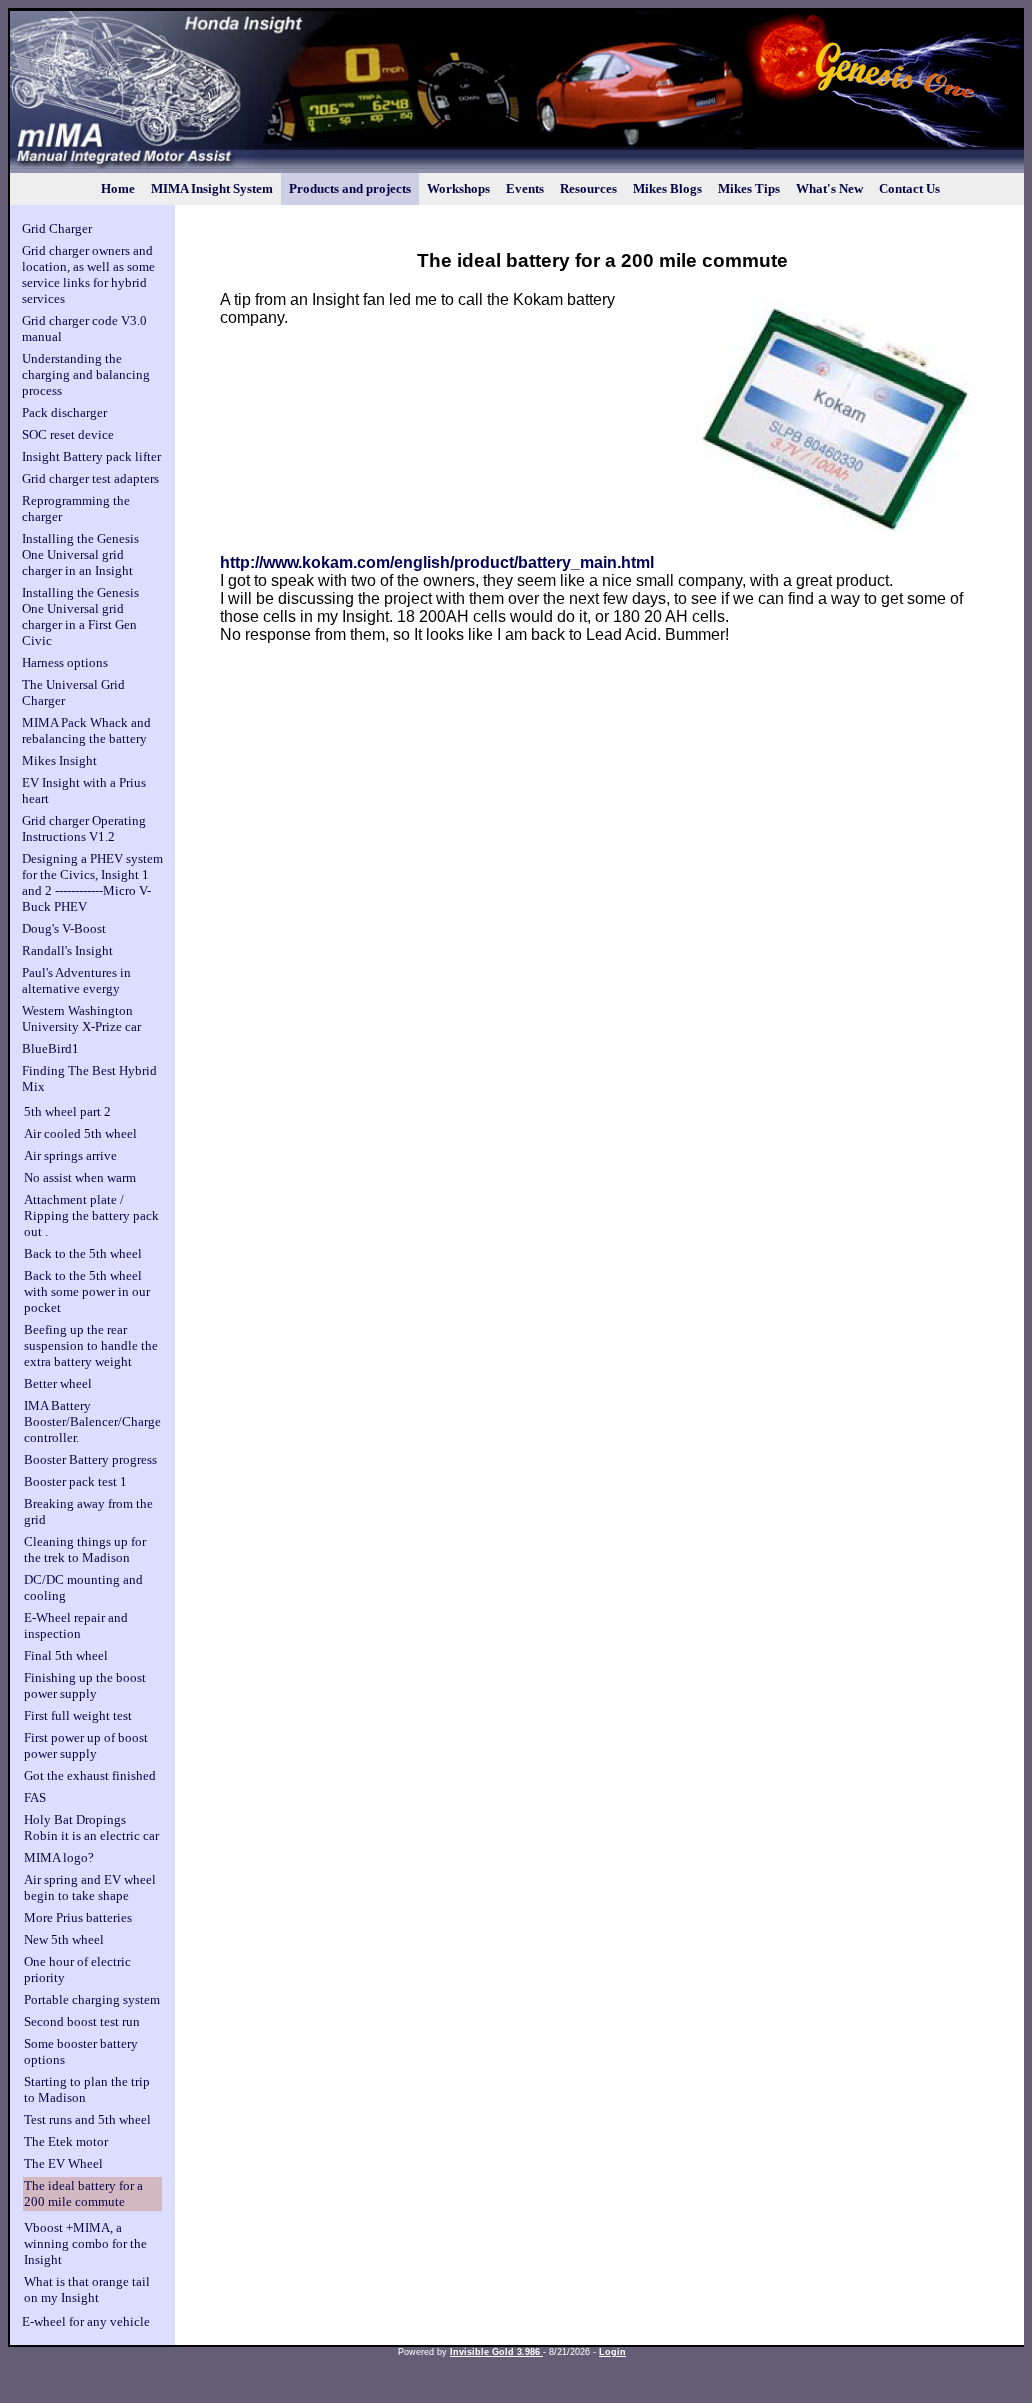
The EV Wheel (63, 2163)
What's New (829, 188)
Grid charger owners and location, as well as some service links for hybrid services (88, 274)
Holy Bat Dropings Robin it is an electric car (91, 1827)
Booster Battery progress (90, 1459)
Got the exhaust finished (90, 1775)
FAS (35, 1797)
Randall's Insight (67, 950)
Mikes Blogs (667, 188)
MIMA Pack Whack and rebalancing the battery (86, 730)
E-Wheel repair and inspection (76, 1625)
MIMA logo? (59, 1857)
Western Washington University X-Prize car (81, 1018)
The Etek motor (66, 2141)
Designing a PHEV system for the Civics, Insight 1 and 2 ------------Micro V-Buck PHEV (92, 882)
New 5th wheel (64, 1939)
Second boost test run (82, 2021)
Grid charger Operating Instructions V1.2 (84, 828)
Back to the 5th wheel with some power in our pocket (87, 1291)
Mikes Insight (59, 760)
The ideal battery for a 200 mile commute (83, 2193)
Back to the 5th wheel (83, 1253)
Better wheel (58, 1383)
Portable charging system (92, 1999)
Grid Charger (57, 228)
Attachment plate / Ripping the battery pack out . (91, 1215)
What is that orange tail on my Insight (87, 2289)
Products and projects (350, 188)
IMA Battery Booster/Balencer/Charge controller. (92, 1421)
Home (118, 188)
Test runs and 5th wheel (87, 2119)
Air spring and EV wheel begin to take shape (90, 1887)
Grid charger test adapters (90, 478)
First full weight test (78, 1715)
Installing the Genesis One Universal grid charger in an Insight (80, 554)
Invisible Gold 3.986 (496, 2352)
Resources (588, 188)
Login (612, 2352)
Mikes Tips (749, 188)
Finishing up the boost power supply (85, 1685)
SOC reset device (68, 434)
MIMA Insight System (212, 188)
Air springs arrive (70, 1155)
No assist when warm (80, 1177)
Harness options (65, 662)
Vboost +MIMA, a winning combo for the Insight (85, 2243)
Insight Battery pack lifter (91, 456)
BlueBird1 (50, 1048)
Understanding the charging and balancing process (86, 374)
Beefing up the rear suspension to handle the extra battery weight (91, 1345)
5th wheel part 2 (67, 1111)
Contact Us (909, 188)
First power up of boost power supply (86, 1745)
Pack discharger (64, 412)
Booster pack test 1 (75, 1481)
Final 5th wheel (66, 1655)
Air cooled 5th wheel (80, 1133)
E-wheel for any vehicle (86, 2321)
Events (525, 188)
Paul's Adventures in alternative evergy (76, 980)
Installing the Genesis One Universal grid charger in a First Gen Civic (80, 616)
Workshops (458, 188)
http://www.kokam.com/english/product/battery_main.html (437, 562)
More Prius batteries (78, 1917)
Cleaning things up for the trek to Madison (85, 1549)
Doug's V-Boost (64, 928)
